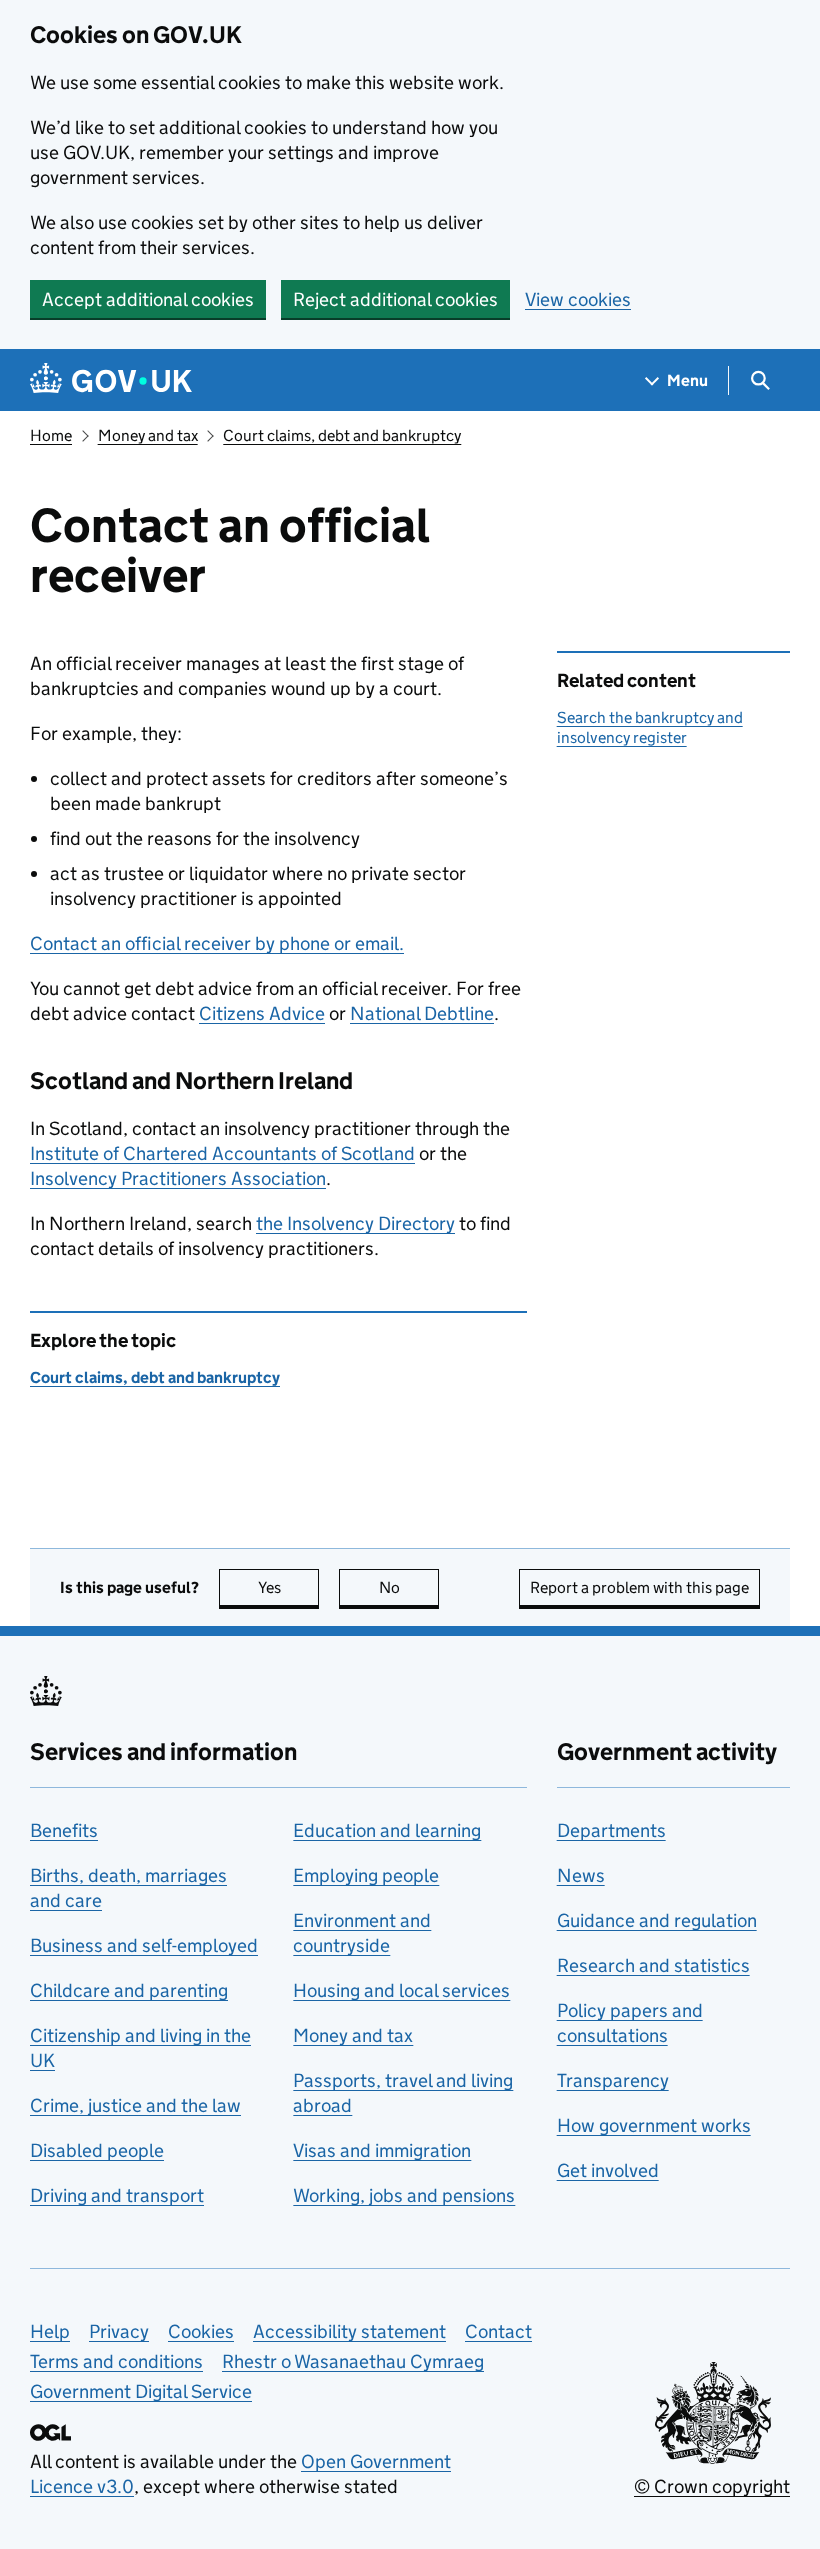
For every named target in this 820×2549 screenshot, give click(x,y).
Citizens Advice (262, 1013)
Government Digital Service (141, 2391)
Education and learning (387, 1830)
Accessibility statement (349, 2331)
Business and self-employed (144, 1945)
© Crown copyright (712, 2486)
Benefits (64, 1830)
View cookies (578, 299)
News (581, 1875)
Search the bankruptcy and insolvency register (650, 727)
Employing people (366, 1875)
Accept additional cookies (148, 299)
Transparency (613, 2080)
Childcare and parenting (129, 1990)
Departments (611, 1830)
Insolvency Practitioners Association (178, 1178)
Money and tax (148, 435)
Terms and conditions (116, 2361)
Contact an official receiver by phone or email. (217, 943)
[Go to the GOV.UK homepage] (111, 380)
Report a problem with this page (639, 1587)
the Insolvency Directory (355, 1223)
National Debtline (422, 1013)
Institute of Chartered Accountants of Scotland (222, 1153)
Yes (288, 1587)
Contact (498, 2331)
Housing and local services (401, 1990)
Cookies (201, 2331)
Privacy (119, 2331)
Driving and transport (117, 2195)
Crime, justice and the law (135, 2105)
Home (51, 435)
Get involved (608, 2170)
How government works (654, 2125)
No (409, 1587)
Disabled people (97, 2150)
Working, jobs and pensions (404, 2195)
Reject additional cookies (395, 299)
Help (50, 2331)
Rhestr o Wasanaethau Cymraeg (353, 2361)
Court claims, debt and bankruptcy (342, 435)
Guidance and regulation (657, 1920)
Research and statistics (653, 1965)
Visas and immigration (382, 2150)
